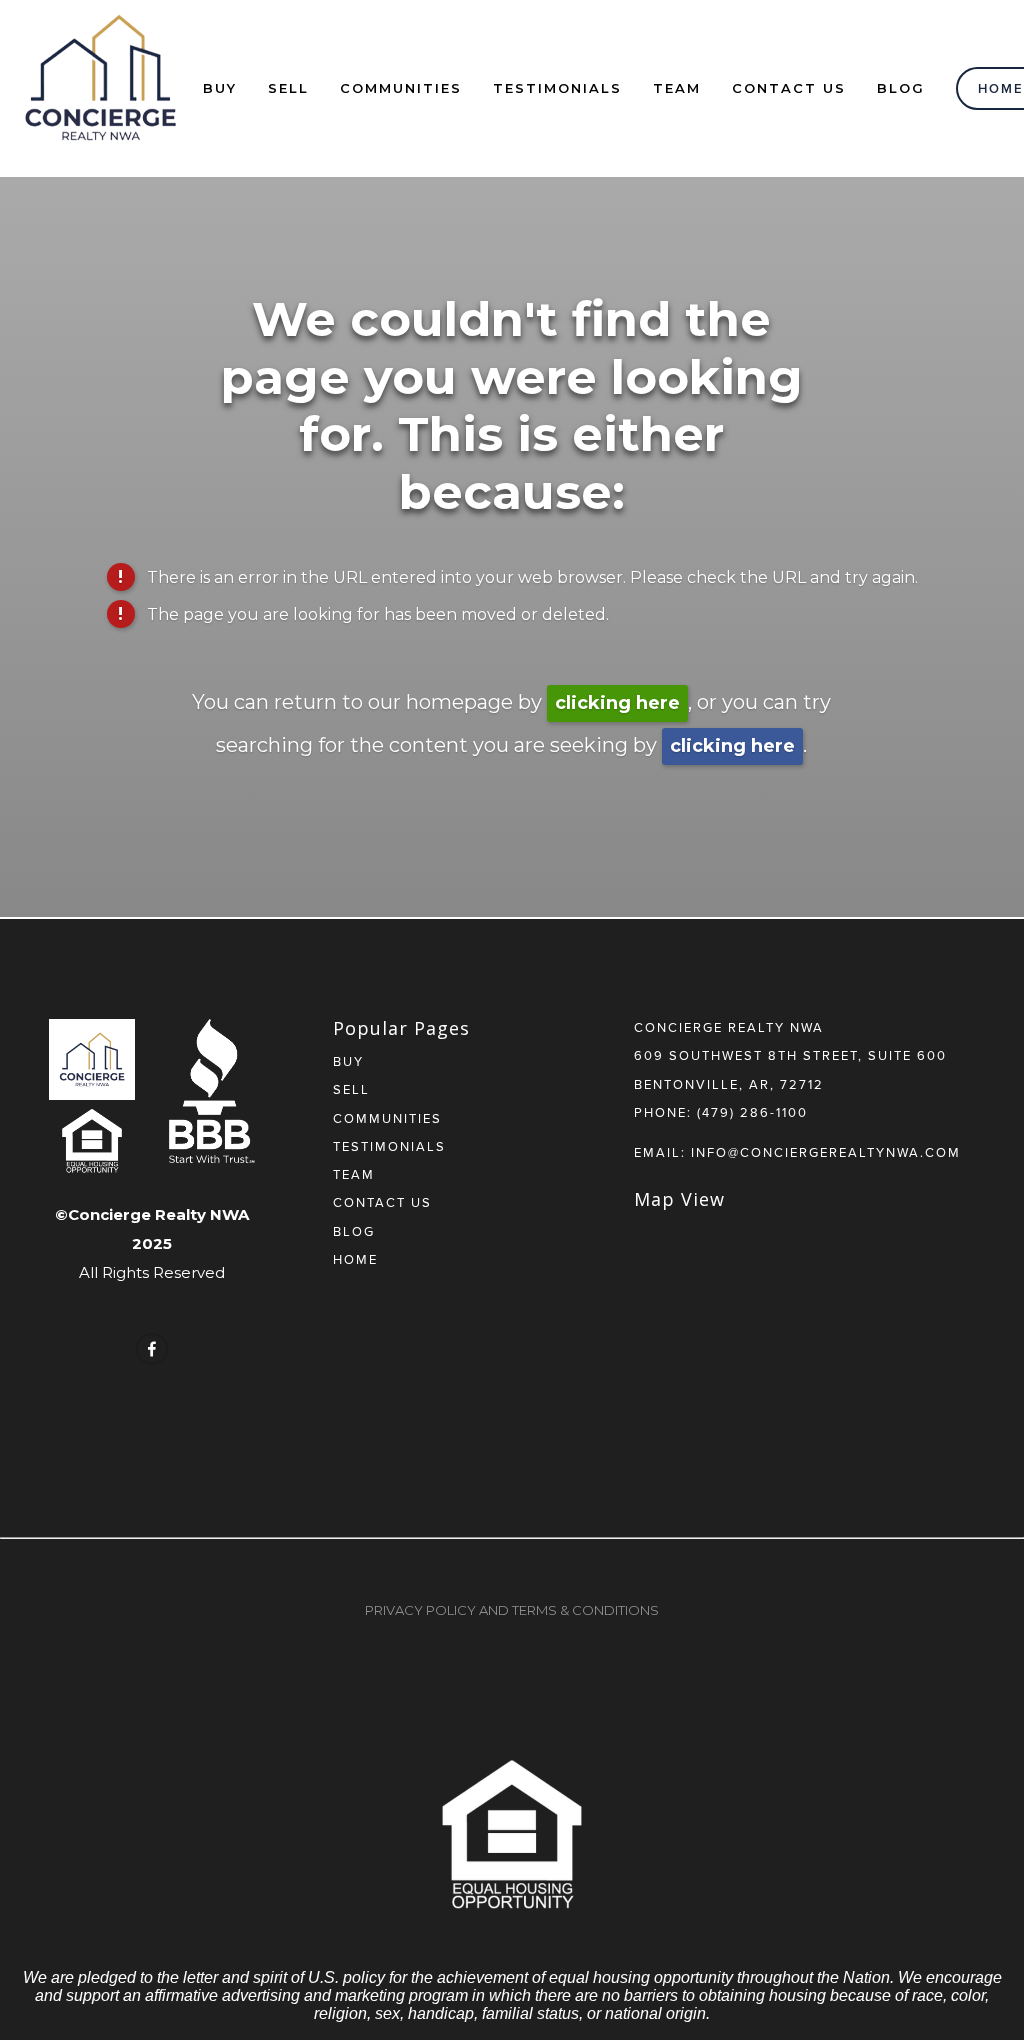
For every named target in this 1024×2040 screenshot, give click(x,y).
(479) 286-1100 (752, 1112)
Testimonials (557, 88)
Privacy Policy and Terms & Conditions (512, 1610)
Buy (220, 88)
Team (677, 88)
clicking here (617, 703)
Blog (901, 88)
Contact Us (789, 88)
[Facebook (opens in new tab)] (152, 1349)
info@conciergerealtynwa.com (826, 1152)
